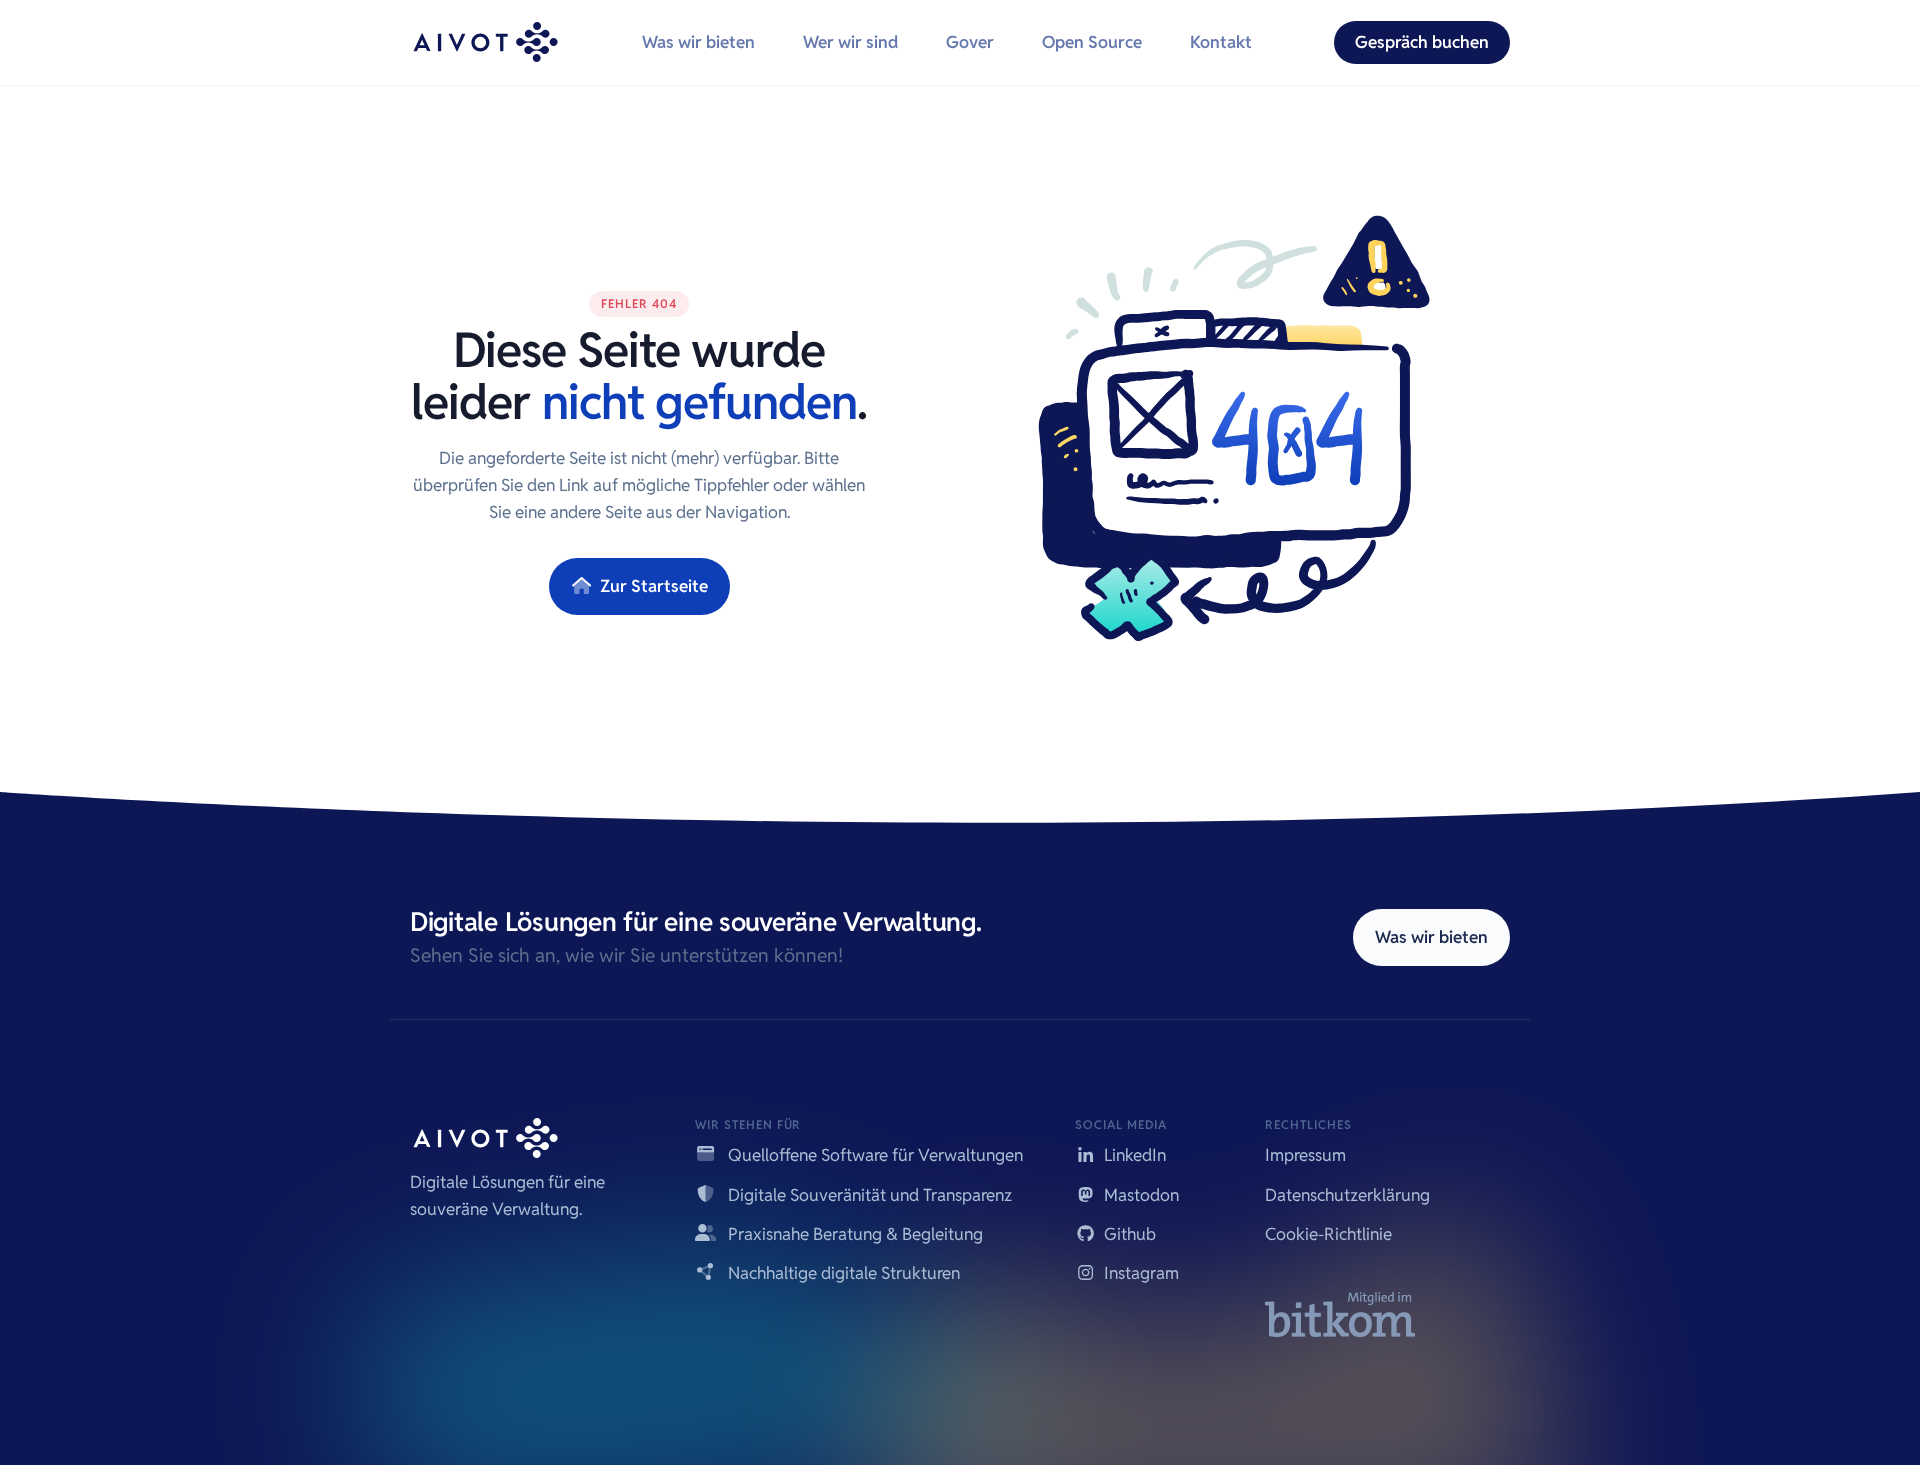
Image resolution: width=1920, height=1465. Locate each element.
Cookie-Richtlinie (1328, 1234)
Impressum (1305, 1155)
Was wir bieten (698, 42)
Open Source (1092, 42)
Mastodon (1139, 1195)
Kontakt (1221, 42)
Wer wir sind (850, 42)
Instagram (1139, 1273)
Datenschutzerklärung (1347, 1195)
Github (1128, 1234)
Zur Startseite (652, 586)
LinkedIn (1133, 1155)
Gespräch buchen (1422, 42)
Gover (970, 42)
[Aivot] (485, 42)
